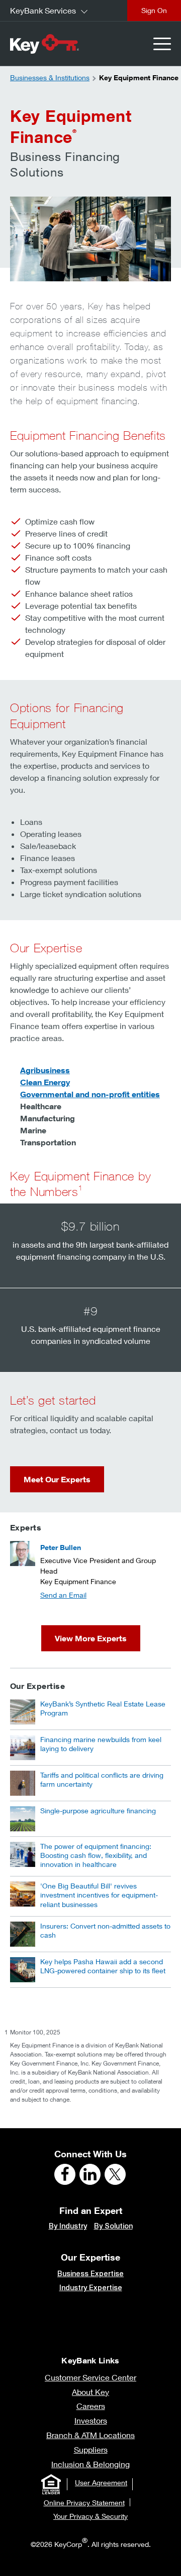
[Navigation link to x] (115, 2174)
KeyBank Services (43, 10)
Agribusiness (45, 1070)
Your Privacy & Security (90, 2516)
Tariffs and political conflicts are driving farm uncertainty (102, 1779)
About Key (90, 2392)
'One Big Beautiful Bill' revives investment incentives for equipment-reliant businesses (99, 1895)
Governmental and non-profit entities (90, 1094)
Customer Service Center (90, 2377)
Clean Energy (45, 1082)
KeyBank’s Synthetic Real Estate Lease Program (103, 1708)
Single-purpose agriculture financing (98, 1811)
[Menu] (162, 44)
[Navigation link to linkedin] (90, 2174)
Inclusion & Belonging (90, 2464)
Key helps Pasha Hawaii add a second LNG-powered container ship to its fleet (103, 1966)
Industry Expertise (91, 2288)
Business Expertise (90, 2274)
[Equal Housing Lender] (51, 2484)
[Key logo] (44, 44)
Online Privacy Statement (84, 2503)
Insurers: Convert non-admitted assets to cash (105, 1930)
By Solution (113, 2226)
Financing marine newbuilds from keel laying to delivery (101, 1744)
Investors (91, 2420)
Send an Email (63, 1595)
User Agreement (101, 2482)
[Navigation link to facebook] (65, 2174)
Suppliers (91, 2449)
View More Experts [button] (91, 1638)
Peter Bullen (61, 1547)
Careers (91, 2406)
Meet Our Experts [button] (57, 1479)
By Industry (68, 2226)
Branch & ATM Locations (90, 2435)
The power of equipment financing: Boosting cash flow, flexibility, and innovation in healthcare (96, 1855)
